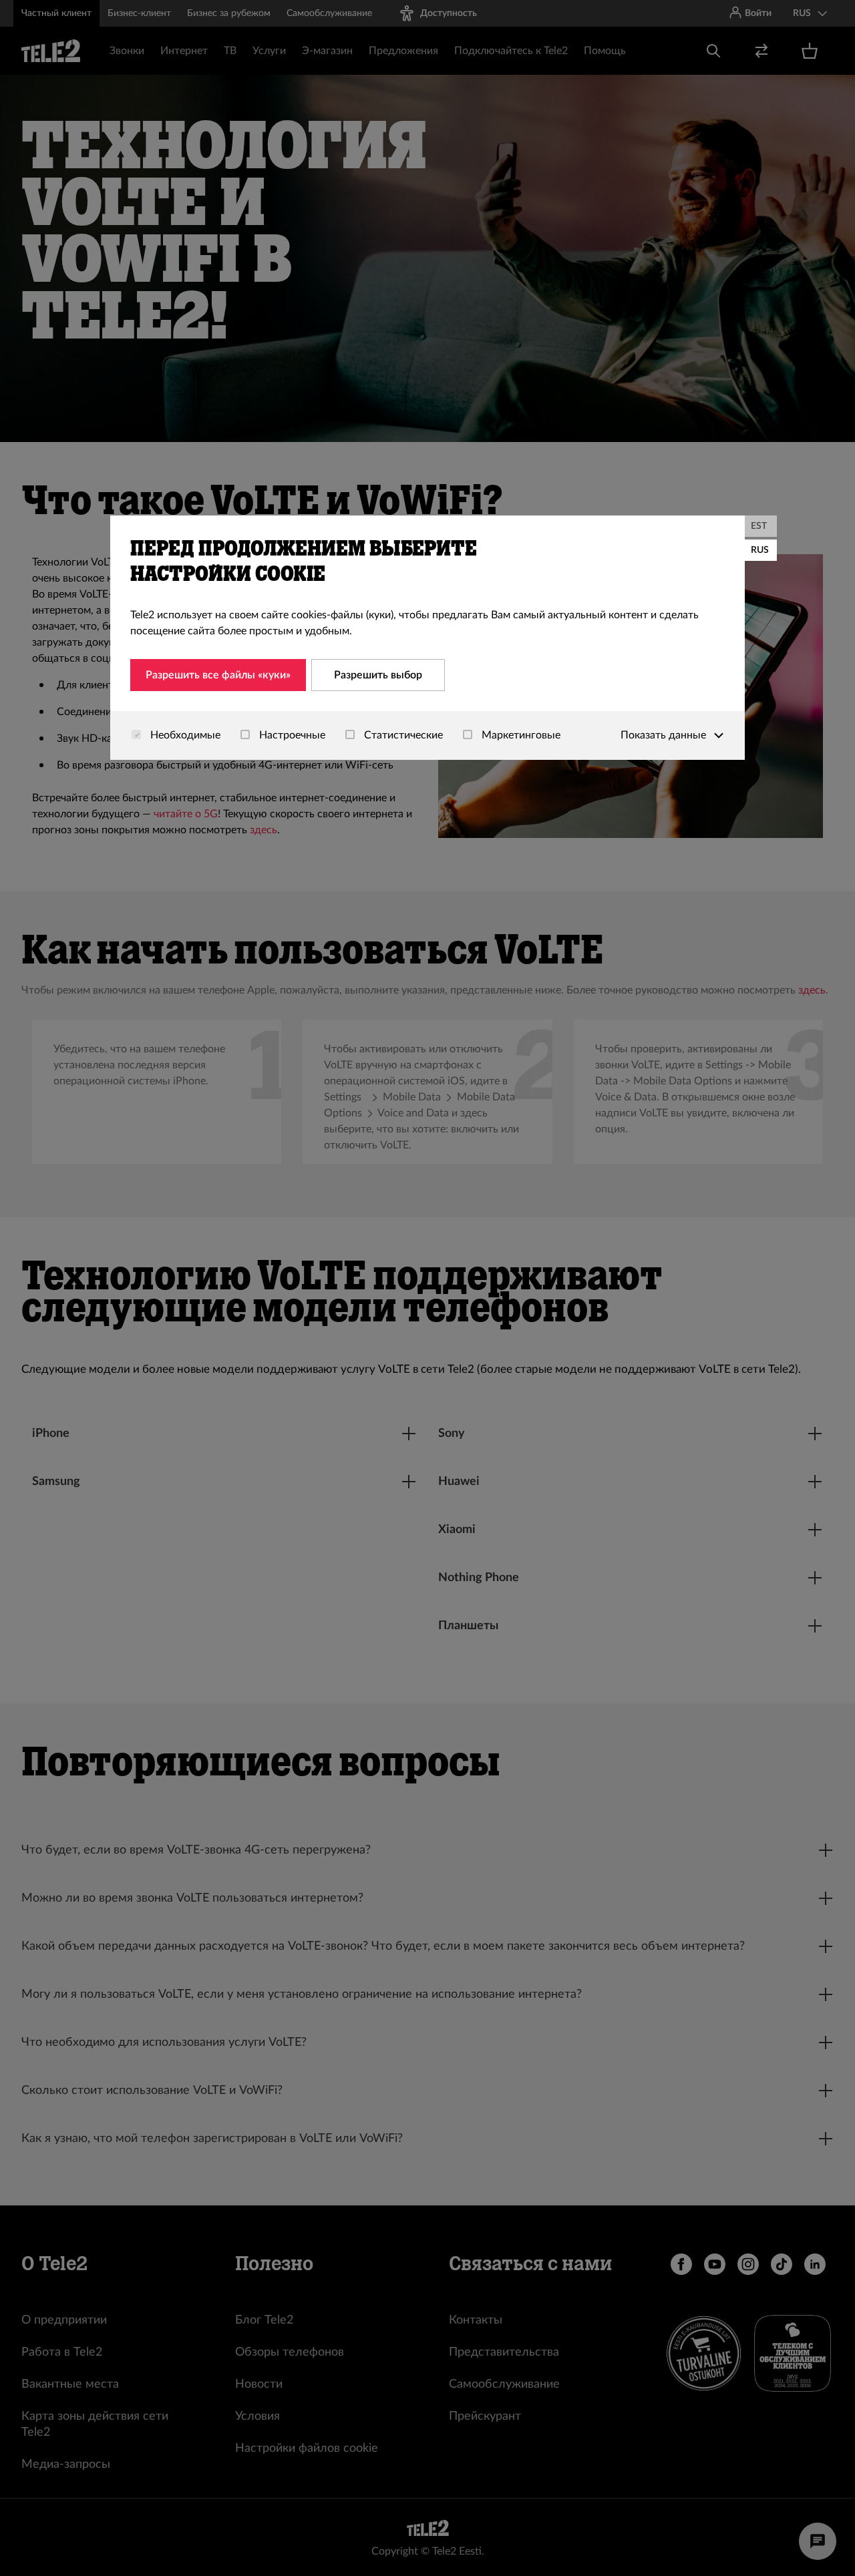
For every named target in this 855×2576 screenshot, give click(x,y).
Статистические (402, 735)
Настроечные (291, 735)
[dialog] (427, 638)
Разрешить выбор (378, 675)
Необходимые (184, 735)
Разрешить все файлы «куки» (218, 675)
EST (759, 526)
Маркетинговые (520, 735)
